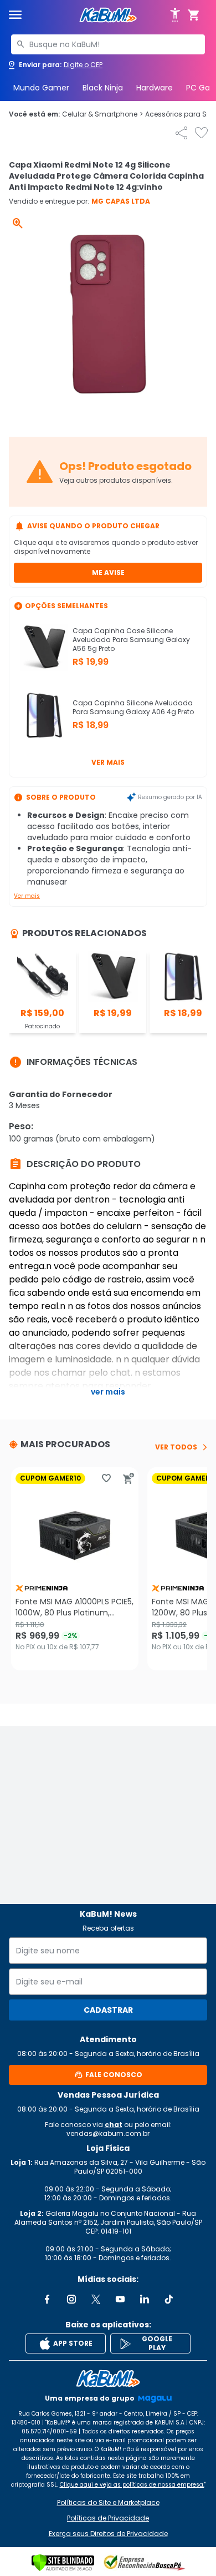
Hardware (155, 88)
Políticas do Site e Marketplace (108, 2503)
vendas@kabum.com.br (108, 2133)
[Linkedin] (145, 2299)
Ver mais (108, 762)
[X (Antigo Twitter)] (96, 2299)
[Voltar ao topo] (108, 2378)
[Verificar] (63, 2563)
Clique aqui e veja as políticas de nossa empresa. (132, 2485)
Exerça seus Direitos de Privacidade (108, 2534)
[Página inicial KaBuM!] (108, 15)
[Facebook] (47, 2299)
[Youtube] (120, 2299)
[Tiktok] (169, 2299)
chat (114, 2125)
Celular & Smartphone (102, 114)
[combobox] (108, 44)
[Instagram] (71, 2299)
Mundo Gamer (41, 88)
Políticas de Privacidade (108, 2518)
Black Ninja (103, 88)
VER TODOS (176, 1447)
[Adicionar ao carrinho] (128, 1478)
